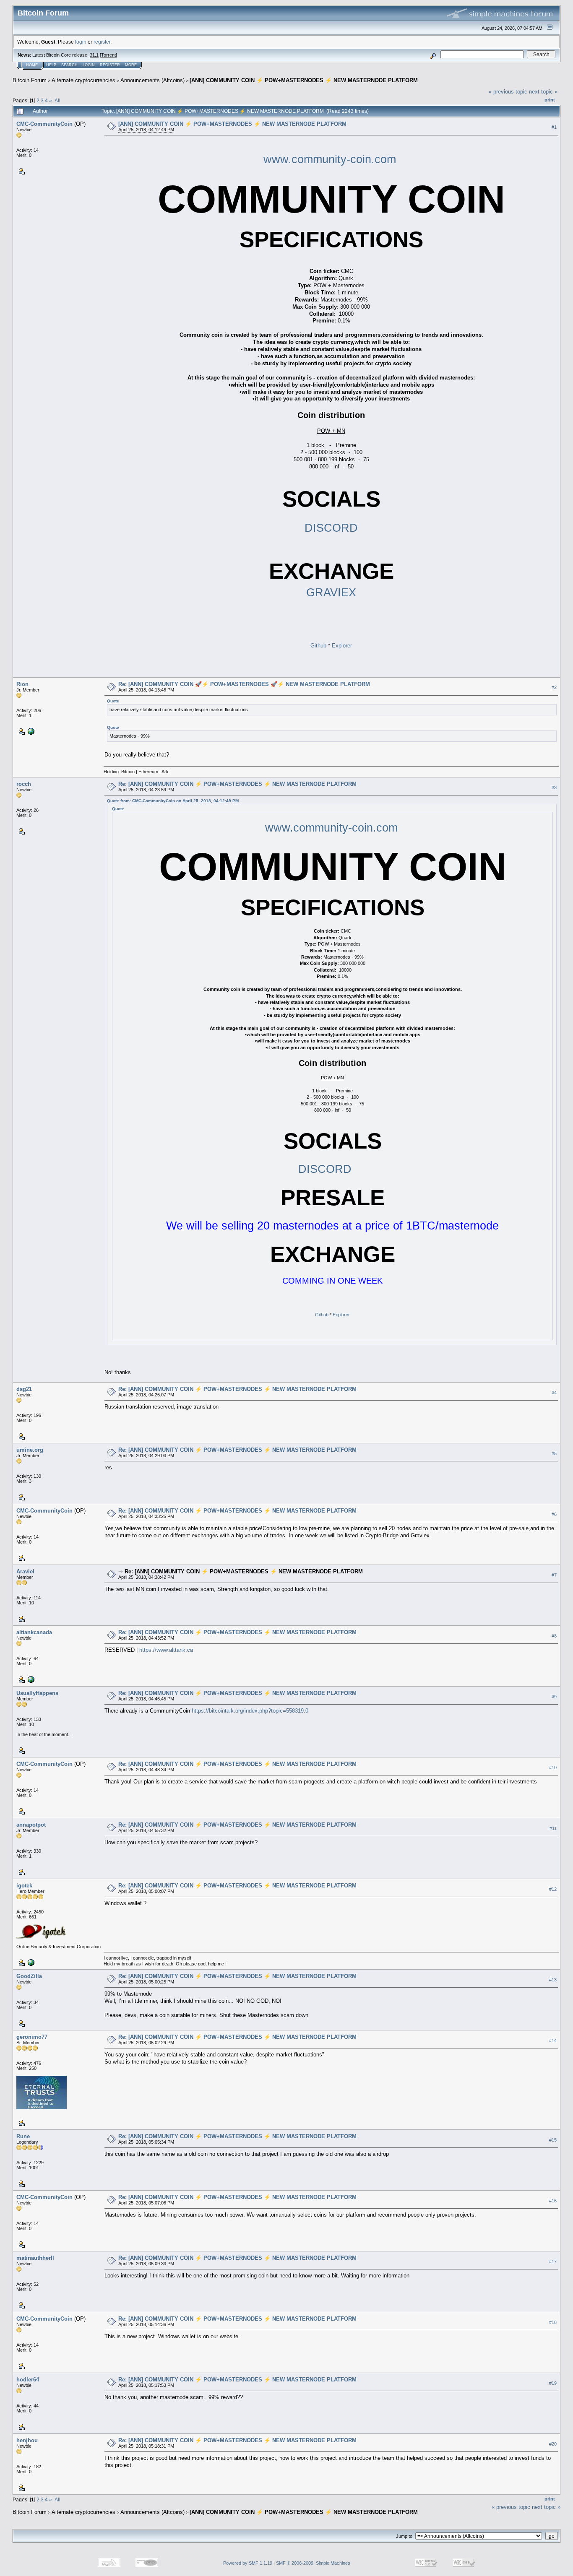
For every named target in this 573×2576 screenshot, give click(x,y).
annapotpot (31, 1825)
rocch (24, 784)
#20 (553, 2444)
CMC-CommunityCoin (44, 124)
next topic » (543, 92)
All (57, 100)
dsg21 (24, 1389)
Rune (23, 2136)
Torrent (108, 55)
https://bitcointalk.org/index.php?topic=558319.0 (250, 1711)
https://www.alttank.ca (166, 1650)
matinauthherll (35, 2258)
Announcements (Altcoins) (152, 80)
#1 (554, 127)
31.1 (94, 55)
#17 (553, 2261)
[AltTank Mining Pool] (30, 1679)
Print (550, 100)
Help (51, 65)
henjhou (27, 2440)
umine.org (30, 1450)
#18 (553, 2322)
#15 (553, 2140)
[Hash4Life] (30, 731)
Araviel (25, 1571)
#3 (554, 788)
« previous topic (508, 92)
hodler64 (28, 2380)
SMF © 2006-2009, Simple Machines (313, 2563)
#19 (553, 2383)
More (131, 65)
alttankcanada (34, 1632)
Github (318, 646)
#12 (553, 1889)
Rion (22, 684)
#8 (554, 1636)
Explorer (342, 646)
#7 (554, 1575)
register (102, 42)
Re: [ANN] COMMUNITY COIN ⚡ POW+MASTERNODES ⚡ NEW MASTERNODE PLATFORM (237, 784)
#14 (553, 2041)
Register (110, 65)
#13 (553, 1980)
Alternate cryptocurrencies (83, 80)
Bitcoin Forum (30, 80)
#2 (554, 688)
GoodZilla (29, 1976)
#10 (553, 1768)
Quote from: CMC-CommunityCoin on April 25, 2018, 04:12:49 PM (173, 801)
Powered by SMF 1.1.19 (248, 2563)
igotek (24, 1886)
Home (32, 65)
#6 (554, 1514)
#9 (554, 1697)
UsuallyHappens (37, 1693)
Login (89, 65)
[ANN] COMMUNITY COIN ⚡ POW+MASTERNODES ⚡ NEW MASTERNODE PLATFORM (304, 80)
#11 (553, 1828)
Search (69, 65)
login (81, 42)
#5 (554, 1453)
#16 (553, 2201)
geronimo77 (32, 2037)
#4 (554, 1393)
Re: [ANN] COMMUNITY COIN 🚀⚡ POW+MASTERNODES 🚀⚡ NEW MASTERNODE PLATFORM (244, 684)
